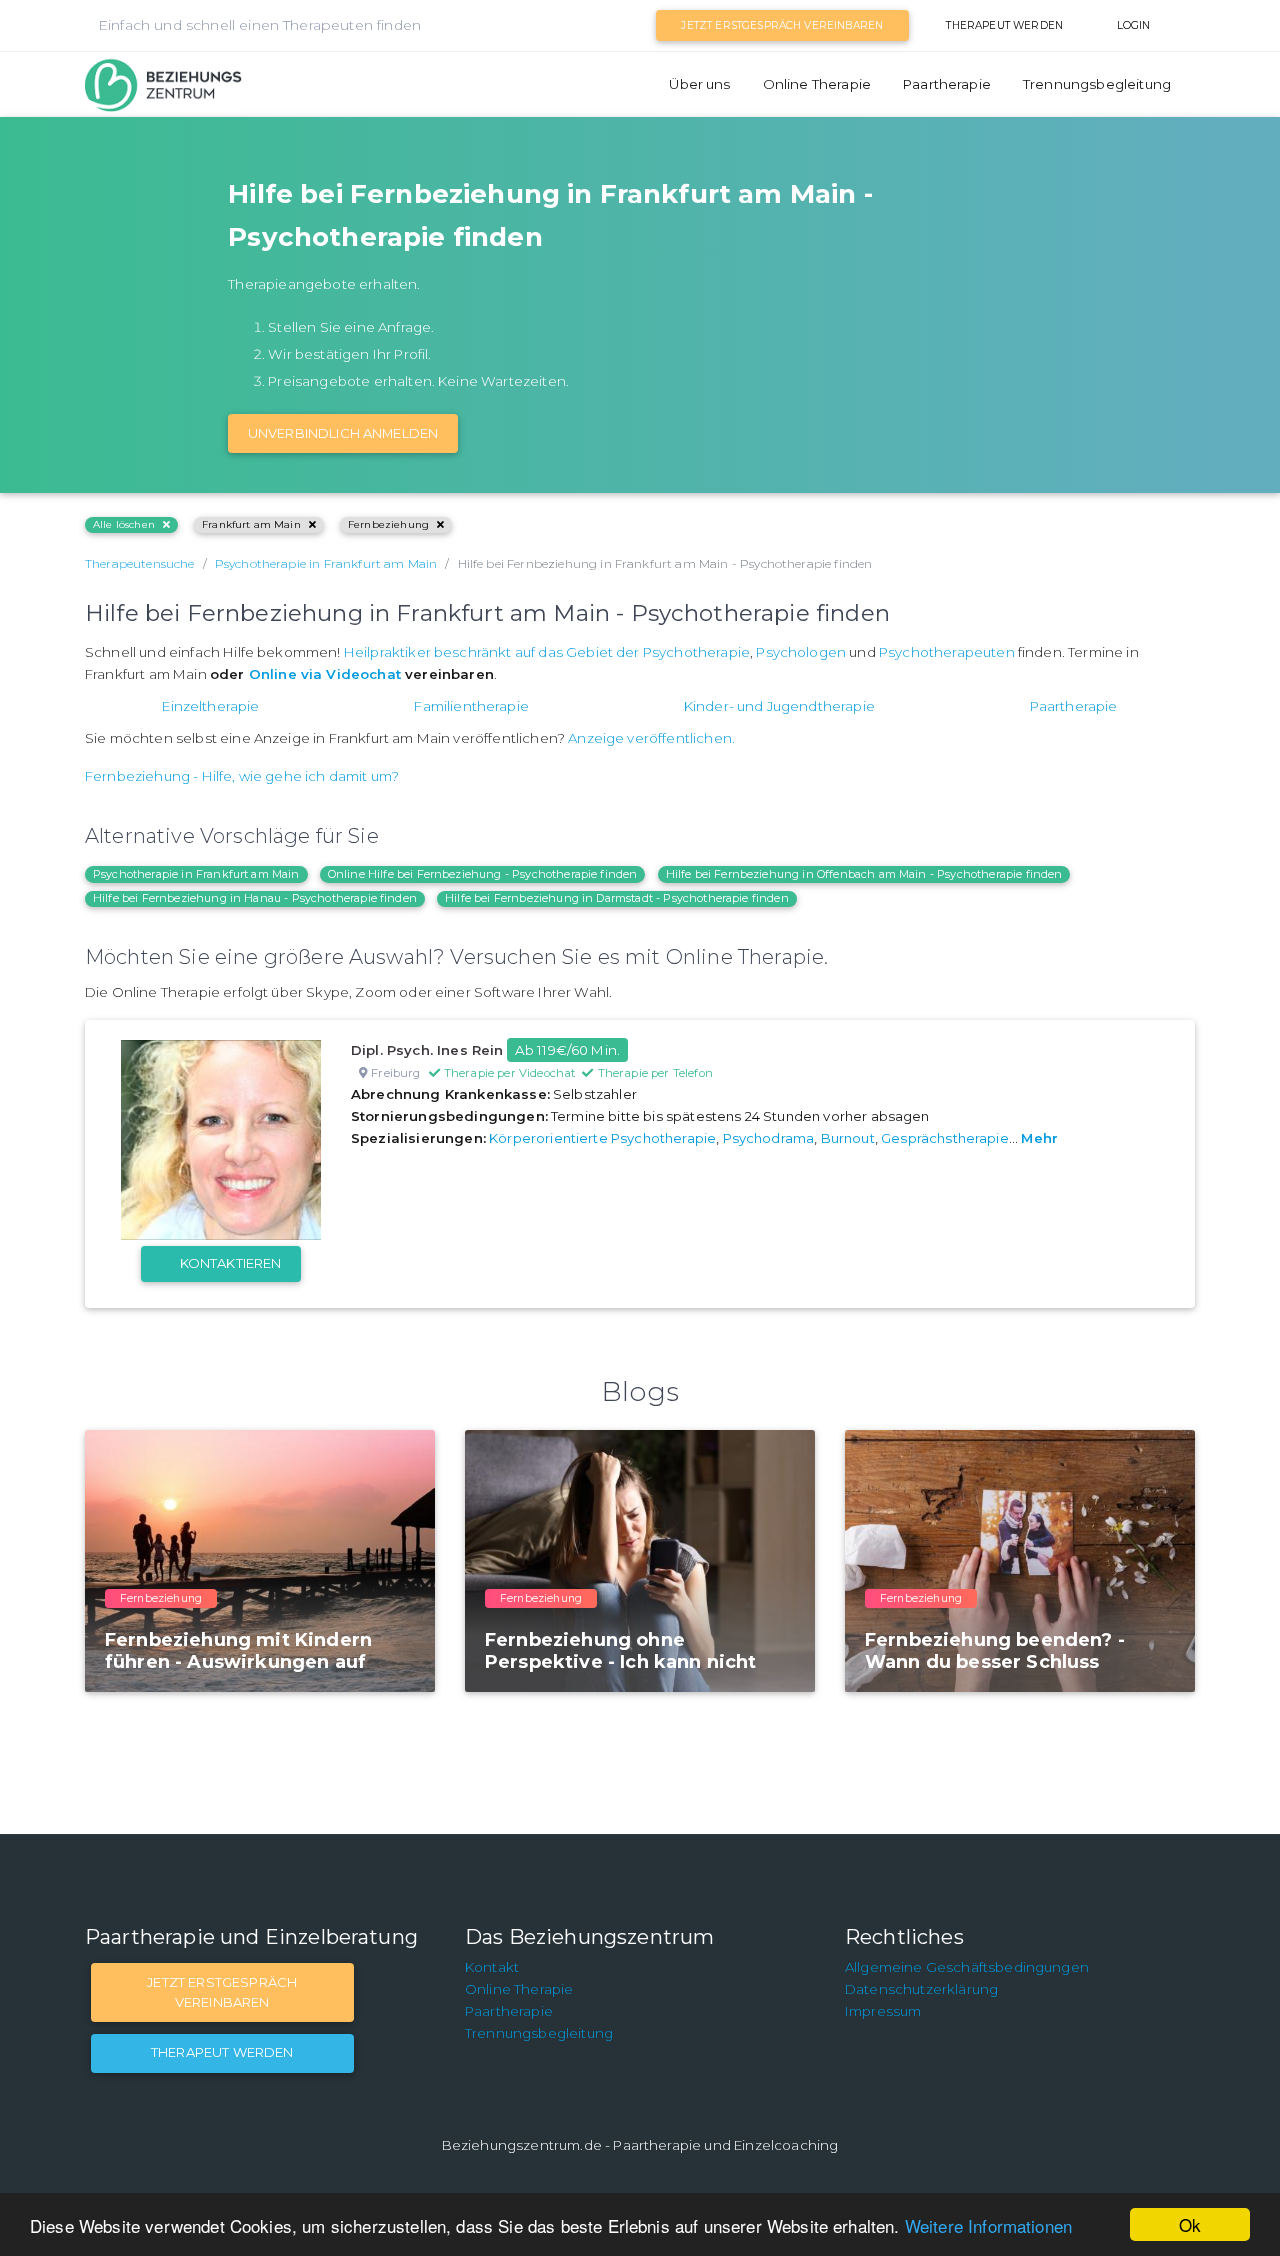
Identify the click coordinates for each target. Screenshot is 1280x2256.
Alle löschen (124, 524)
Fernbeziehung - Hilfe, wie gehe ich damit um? (242, 776)
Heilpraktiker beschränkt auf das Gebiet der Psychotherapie (547, 652)
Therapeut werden (1004, 25)
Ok (1190, 2224)
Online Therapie (817, 84)
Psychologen (801, 652)
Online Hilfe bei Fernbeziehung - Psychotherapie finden (483, 874)
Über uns (699, 84)
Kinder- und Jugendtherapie (779, 706)
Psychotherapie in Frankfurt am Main (196, 874)
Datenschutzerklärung (921, 1989)
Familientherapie (471, 706)
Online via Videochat (325, 674)
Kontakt (492, 1967)
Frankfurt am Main (251, 524)
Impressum (883, 2011)
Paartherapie (947, 84)
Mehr (1039, 1138)
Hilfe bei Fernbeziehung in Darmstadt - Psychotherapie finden (617, 898)
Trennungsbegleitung (1097, 84)
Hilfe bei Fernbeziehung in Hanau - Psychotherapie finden (255, 898)
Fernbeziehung (388, 524)
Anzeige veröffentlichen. (651, 738)
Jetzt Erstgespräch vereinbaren (782, 25)
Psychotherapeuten (947, 652)
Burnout (848, 1138)
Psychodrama (769, 1138)
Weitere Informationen (988, 2225)
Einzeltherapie (210, 706)
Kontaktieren (231, 1263)
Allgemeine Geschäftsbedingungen (967, 1967)
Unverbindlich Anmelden (343, 433)
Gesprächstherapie (945, 1138)
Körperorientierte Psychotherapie (602, 1138)
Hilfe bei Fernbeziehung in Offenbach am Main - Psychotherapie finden (864, 874)
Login (1134, 25)
